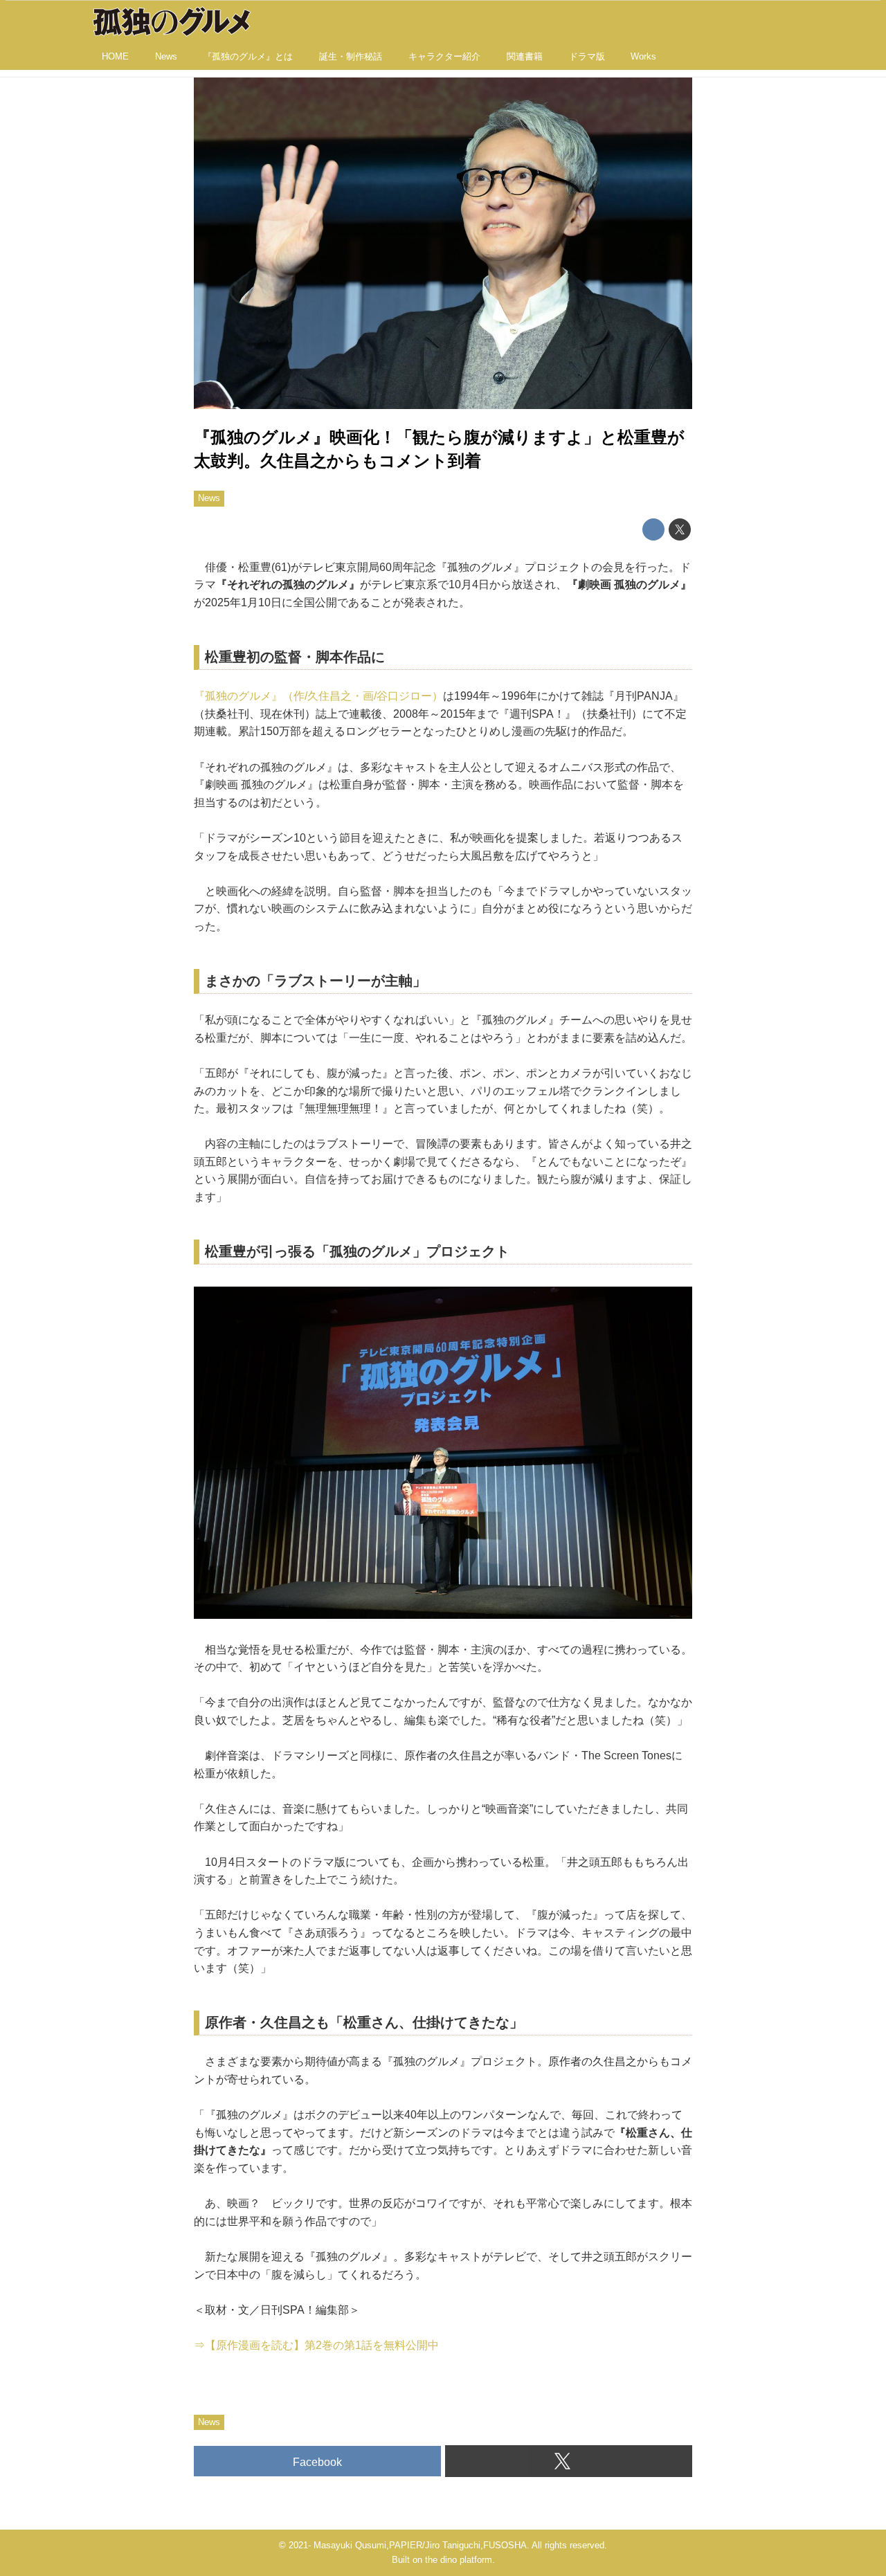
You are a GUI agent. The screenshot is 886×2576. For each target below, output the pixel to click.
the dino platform (459, 2560)
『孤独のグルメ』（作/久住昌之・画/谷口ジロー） (318, 696)
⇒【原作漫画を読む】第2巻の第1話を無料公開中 (316, 2345)
